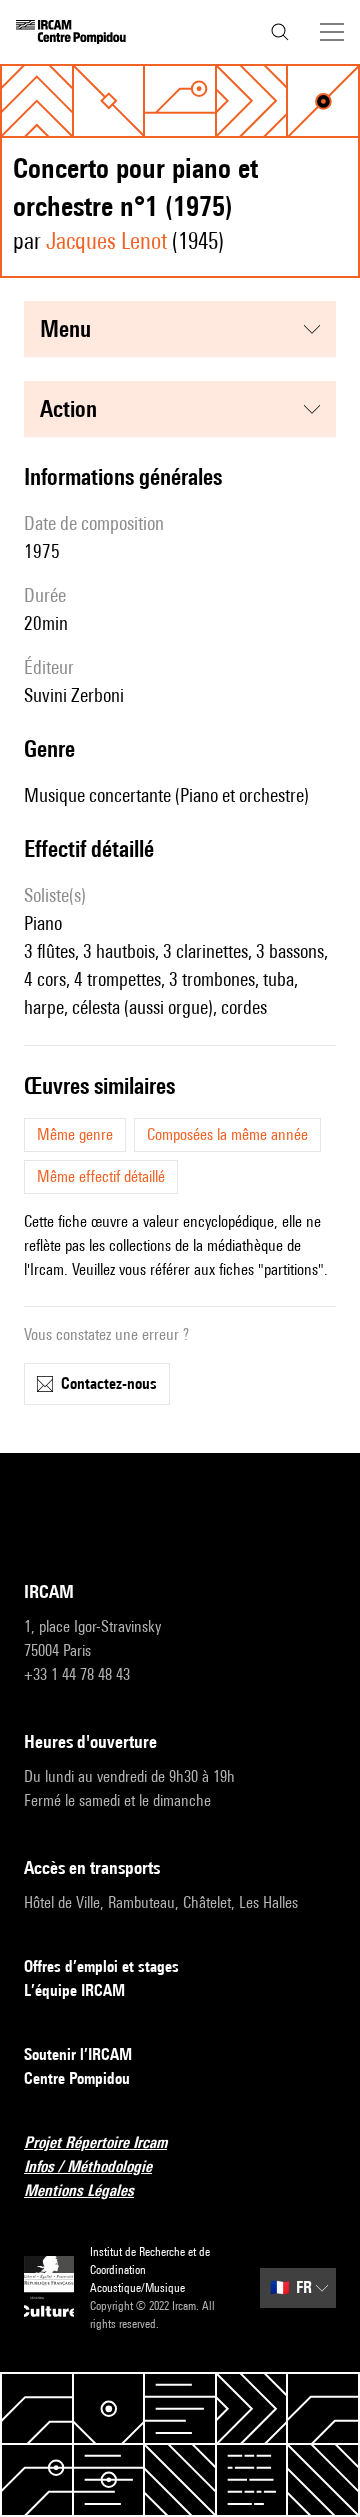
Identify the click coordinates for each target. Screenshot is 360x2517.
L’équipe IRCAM (74, 1990)
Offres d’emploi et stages (101, 1966)
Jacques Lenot (106, 240)
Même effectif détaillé (101, 1176)
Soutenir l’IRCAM (78, 2054)
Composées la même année (227, 1134)
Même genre (75, 1134)
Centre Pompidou (77, 2078)
